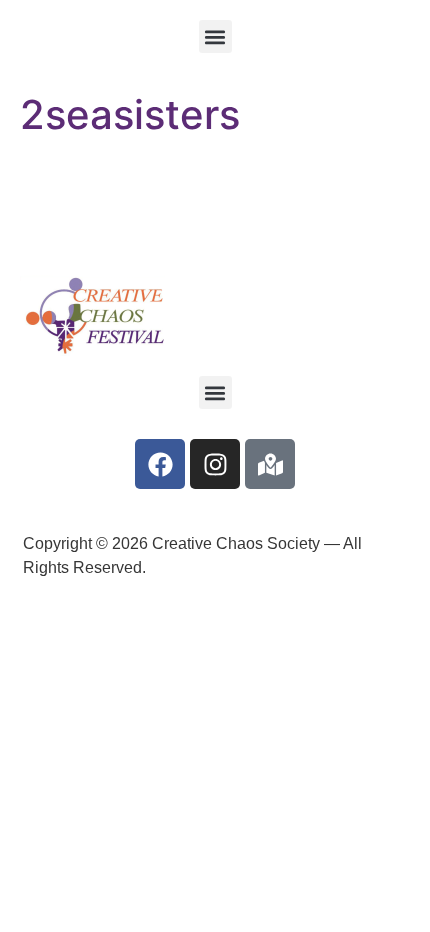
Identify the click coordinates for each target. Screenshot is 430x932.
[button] (215, 36)
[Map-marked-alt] (270, 464)
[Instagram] (215, 464)
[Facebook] (160, 464)
